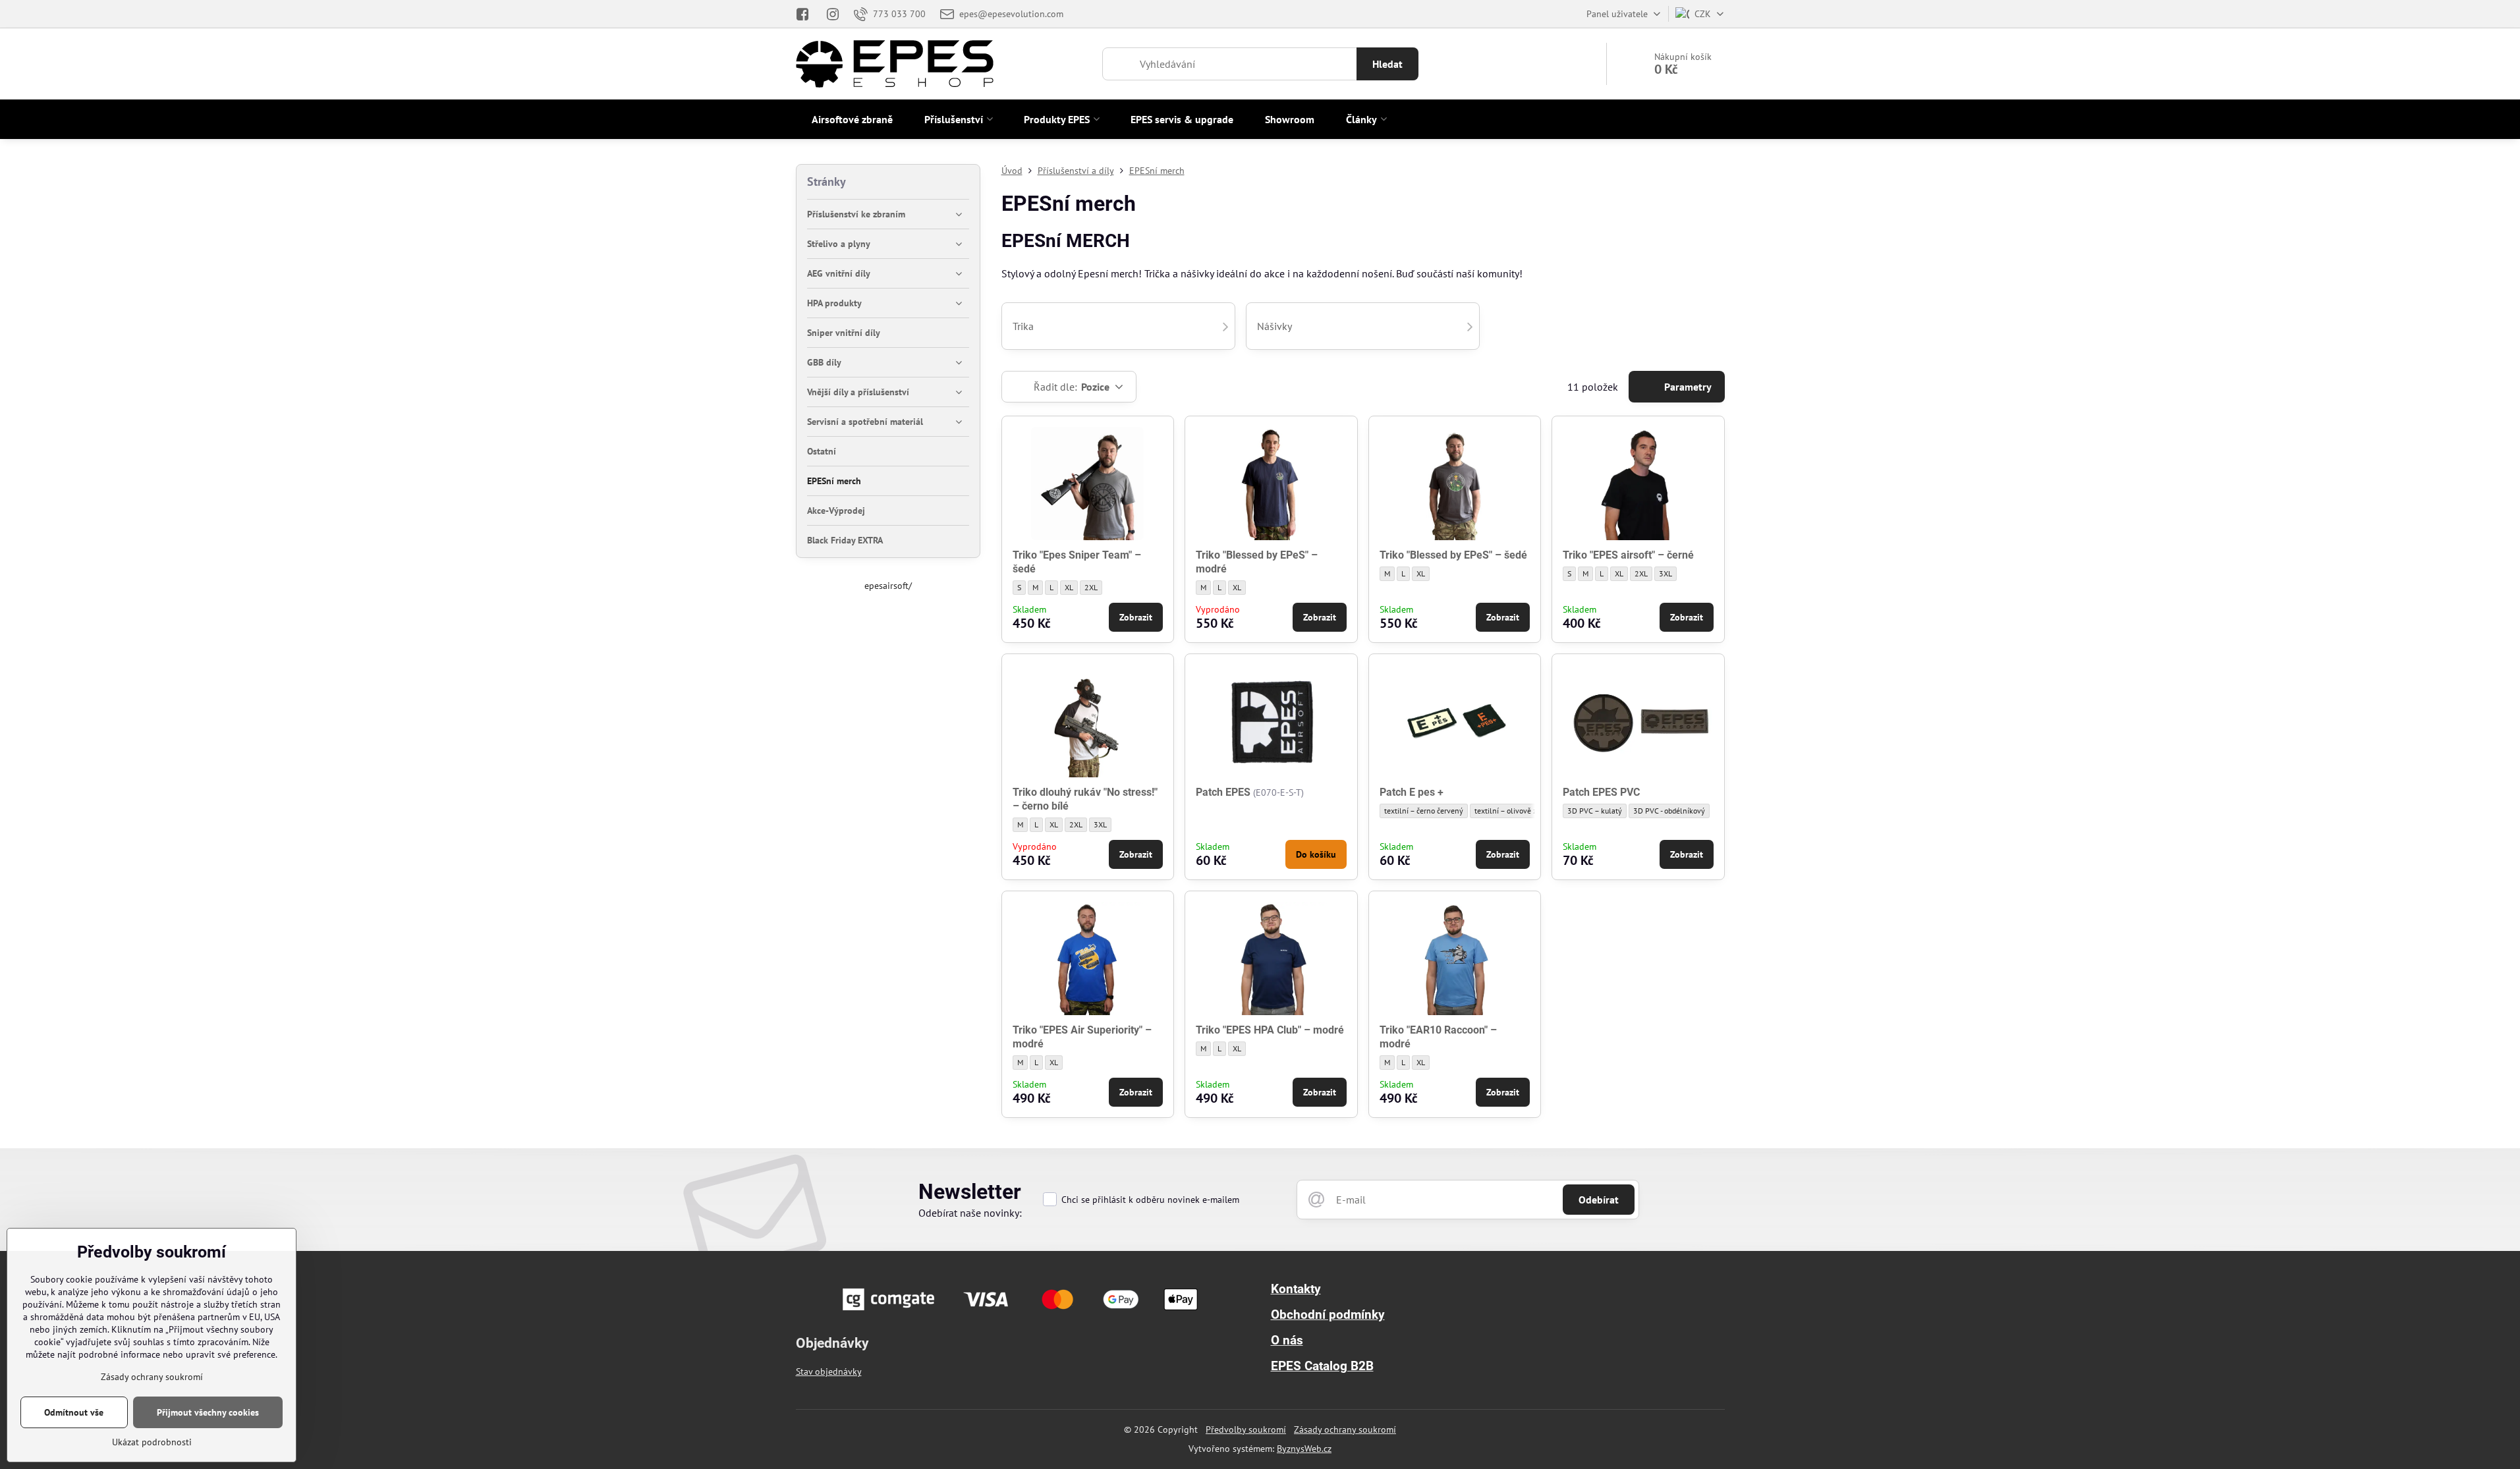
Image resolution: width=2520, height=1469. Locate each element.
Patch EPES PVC (1601, 792)
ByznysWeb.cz (1304, 1449)
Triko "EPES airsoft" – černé (1628, 555)
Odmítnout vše (74, 1412)
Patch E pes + (1412, 792)
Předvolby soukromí (1246, 1429)
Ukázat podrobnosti (152, 1442)
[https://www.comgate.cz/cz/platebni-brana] (1022, 1314)
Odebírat (1599, 1200)
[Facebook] (807, 14)
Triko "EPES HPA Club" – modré (1270, 1030)
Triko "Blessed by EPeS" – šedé (1453, 555)
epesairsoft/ (888, 586)
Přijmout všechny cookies (208, 1412)
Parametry (1687, 387)
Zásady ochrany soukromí (1345, 1429)
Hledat (1387, 64)
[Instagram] (833, 14)
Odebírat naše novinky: (970, 1213)
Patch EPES (1223, 792)
